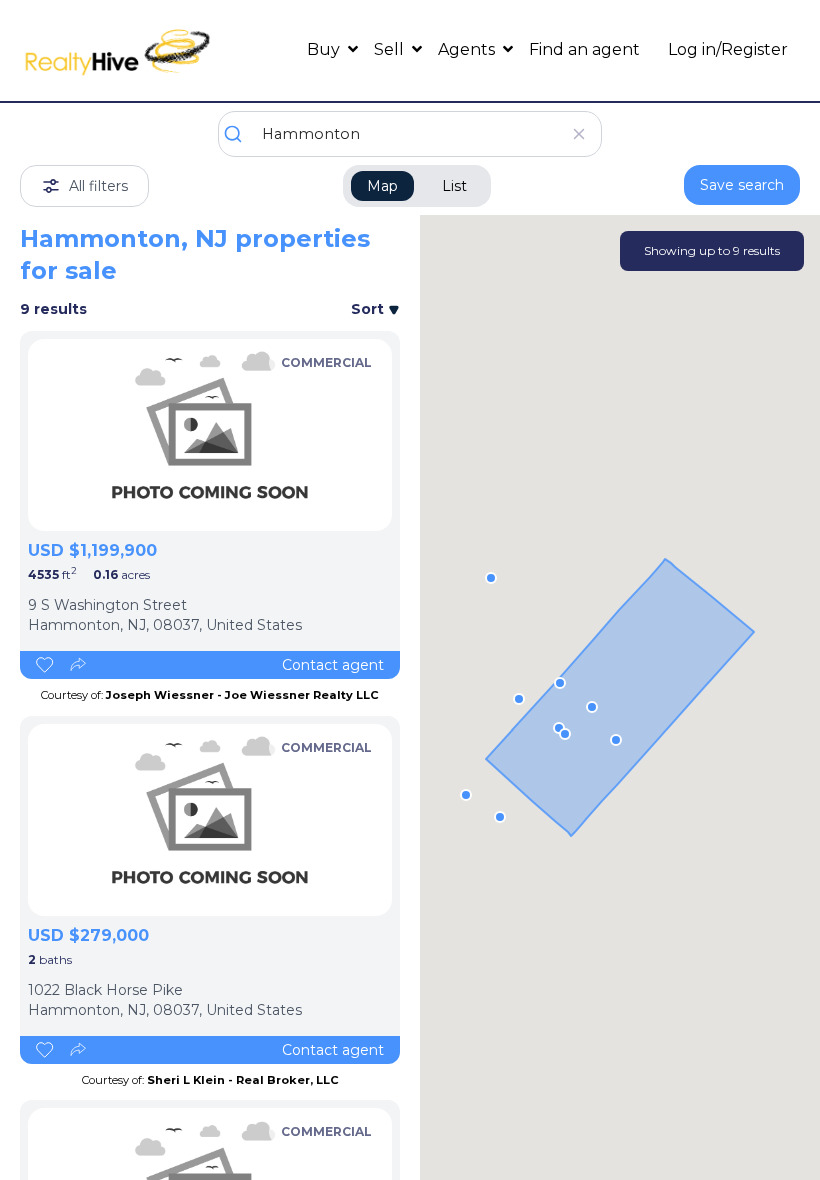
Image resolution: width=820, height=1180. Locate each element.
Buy (325, 49)
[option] (210, 435)
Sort (369, 309)
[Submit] (240, 134)
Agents (468, 49)
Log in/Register (728, 49)
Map (382, 186)
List (454, 186)
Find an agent (584, 49)
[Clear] (578, 134)
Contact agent (333, 665)
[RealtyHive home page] (117, 50)
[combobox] (410, 134)
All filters (98, 186)
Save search (742, 185)
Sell (391, 49)
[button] (565, 734)
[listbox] (210, 435)
